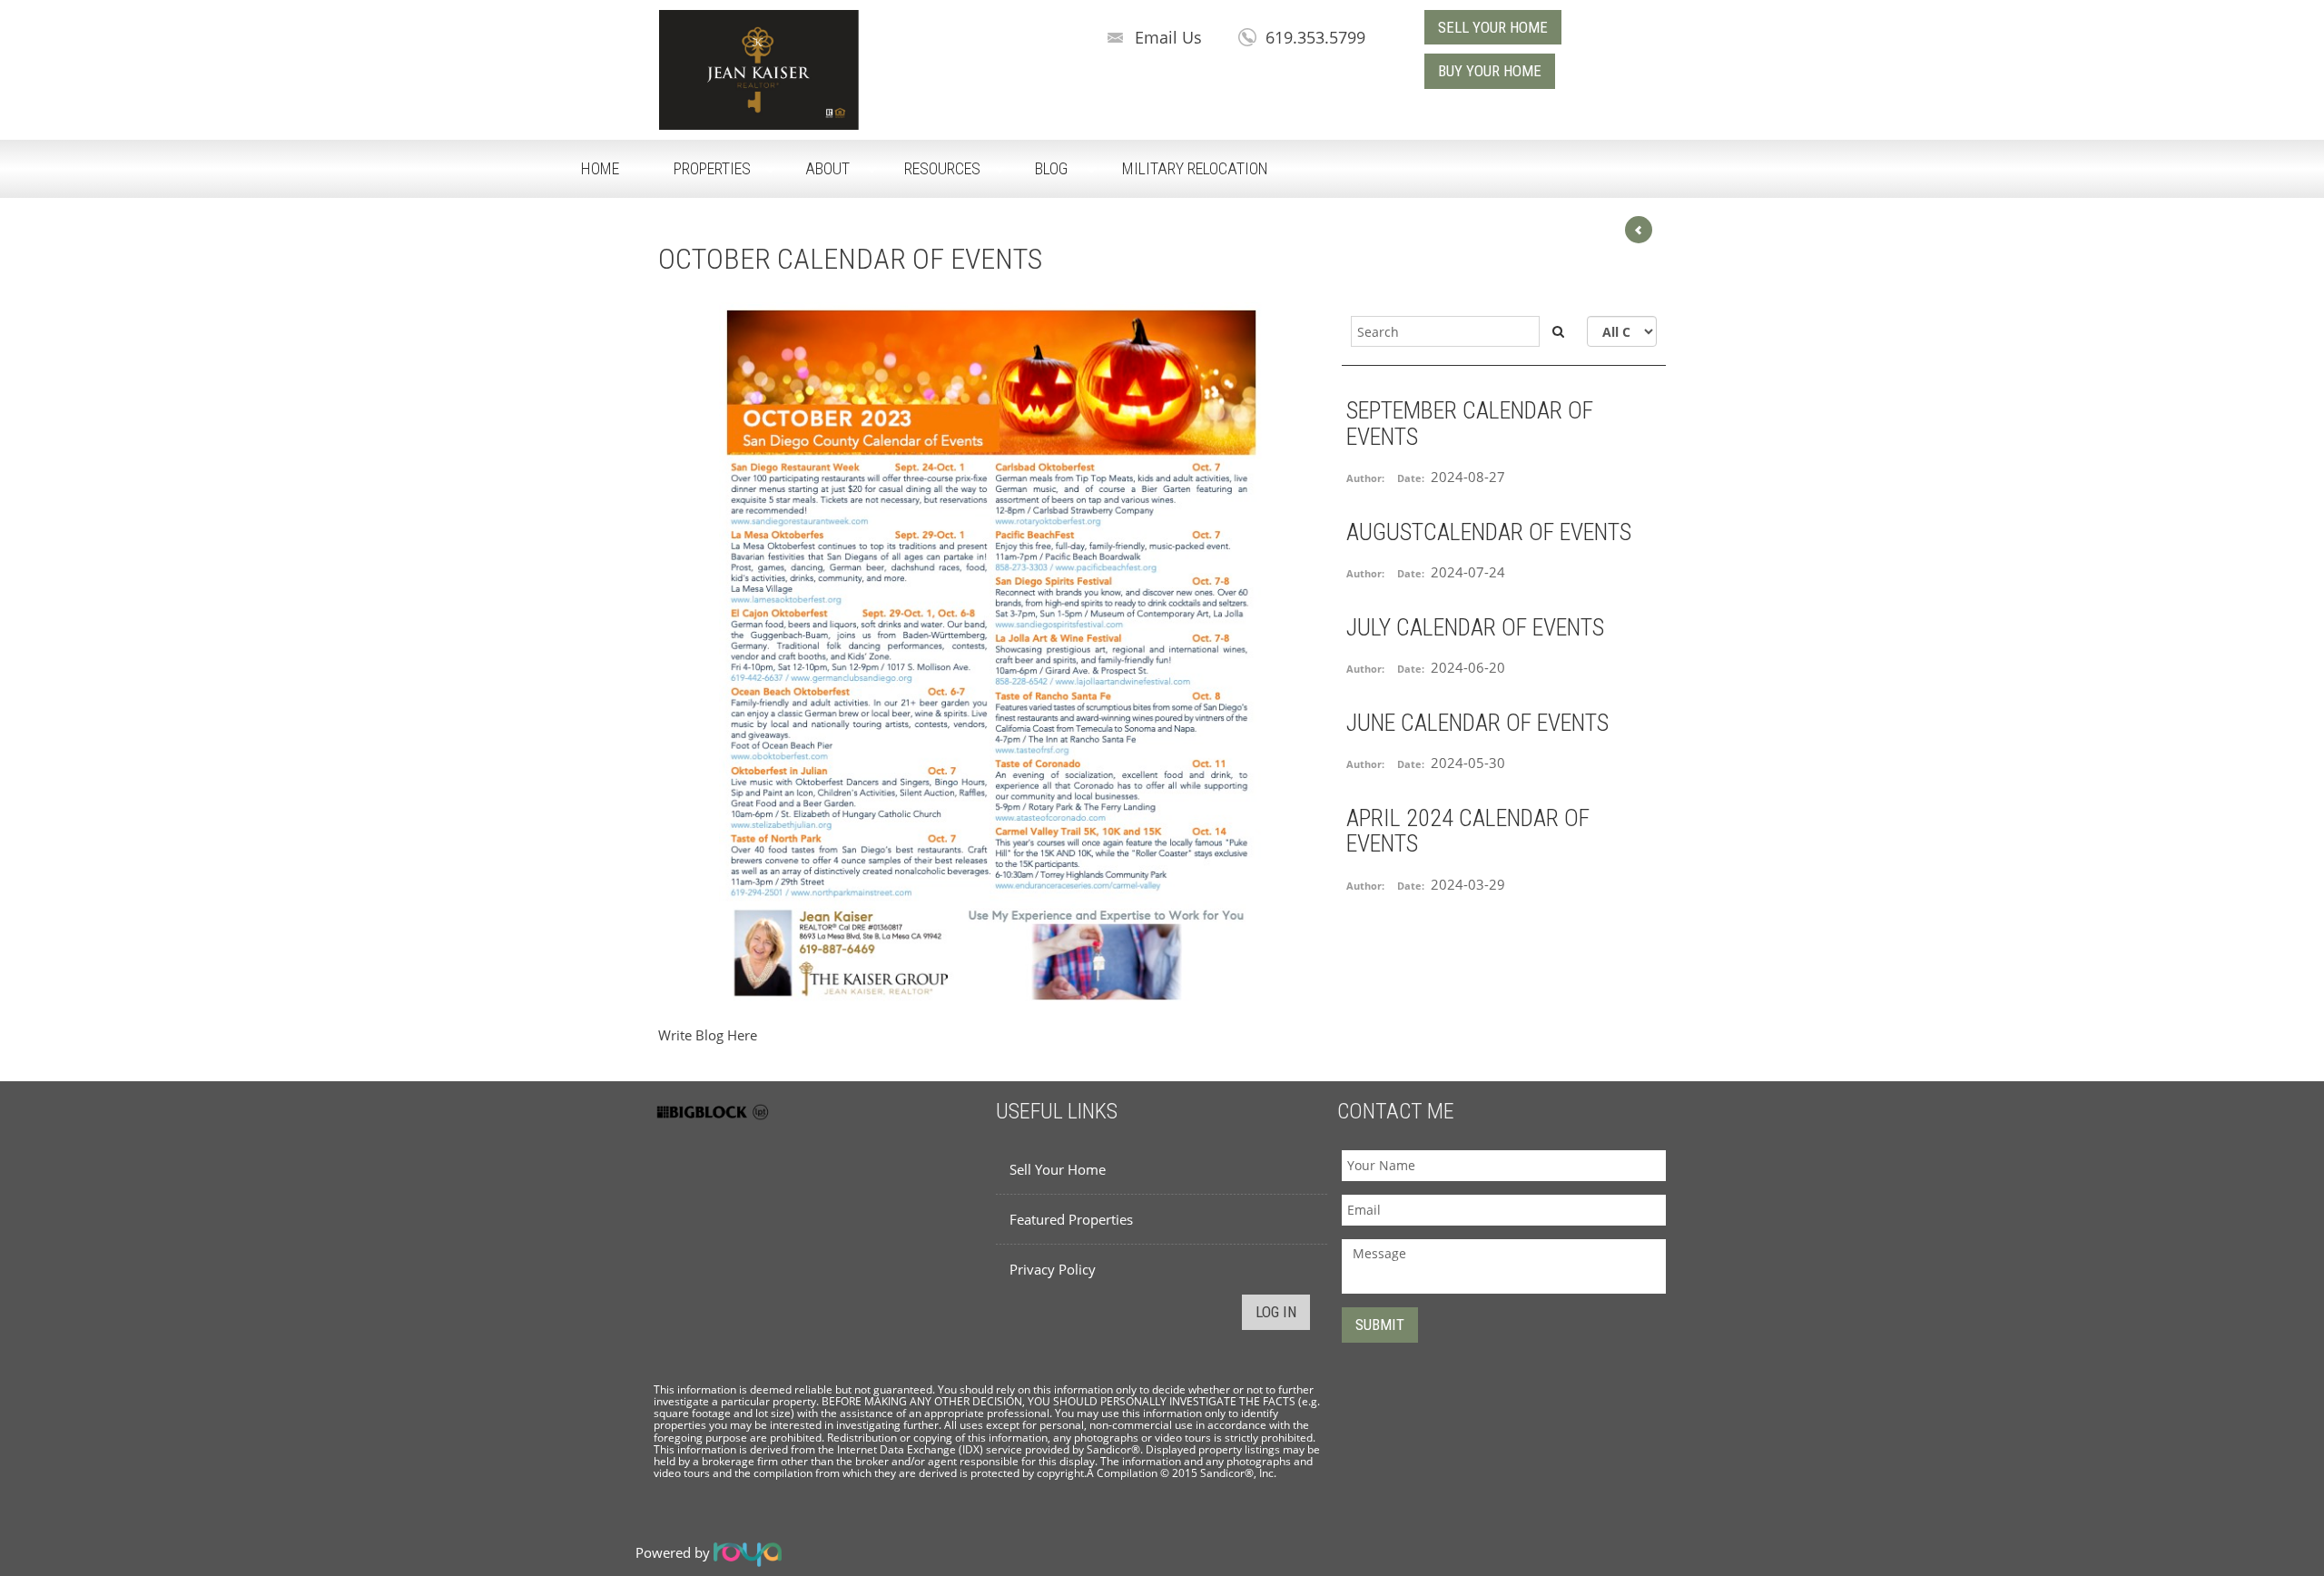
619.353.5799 (1315, 37)
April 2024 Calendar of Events (1468, 831)
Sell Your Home (1058, 1169)
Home (600, 168)
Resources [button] (942, 168)
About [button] (827, 168)
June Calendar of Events (1477, 723)
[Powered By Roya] (748, 1552)
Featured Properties (1071, 1219)
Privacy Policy (1053, 1269)
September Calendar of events (1470, 424)
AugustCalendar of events (1489, 532)
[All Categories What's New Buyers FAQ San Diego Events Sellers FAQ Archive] (1622, 331)
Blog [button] (1051, 168)
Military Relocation (1195, 168)
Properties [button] (712, 168)
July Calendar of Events (1475, 627)
